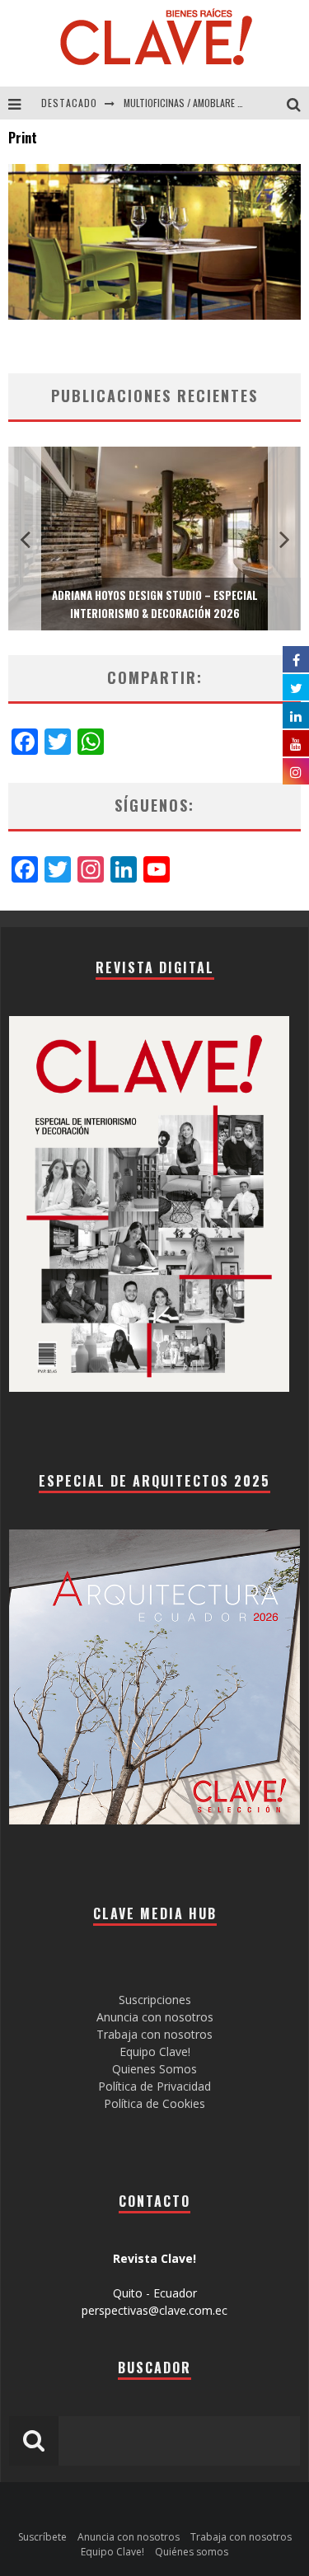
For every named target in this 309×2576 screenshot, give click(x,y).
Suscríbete (42, 2537)
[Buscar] (298, 103)
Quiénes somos (192, 2552)
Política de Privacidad (154, 2086)
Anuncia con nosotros (155, 2017)
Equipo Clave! (155, 2051)
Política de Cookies (154, 2103)
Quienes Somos (154, 2069)
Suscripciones (155, 2000)
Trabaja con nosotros (154, 2034)
